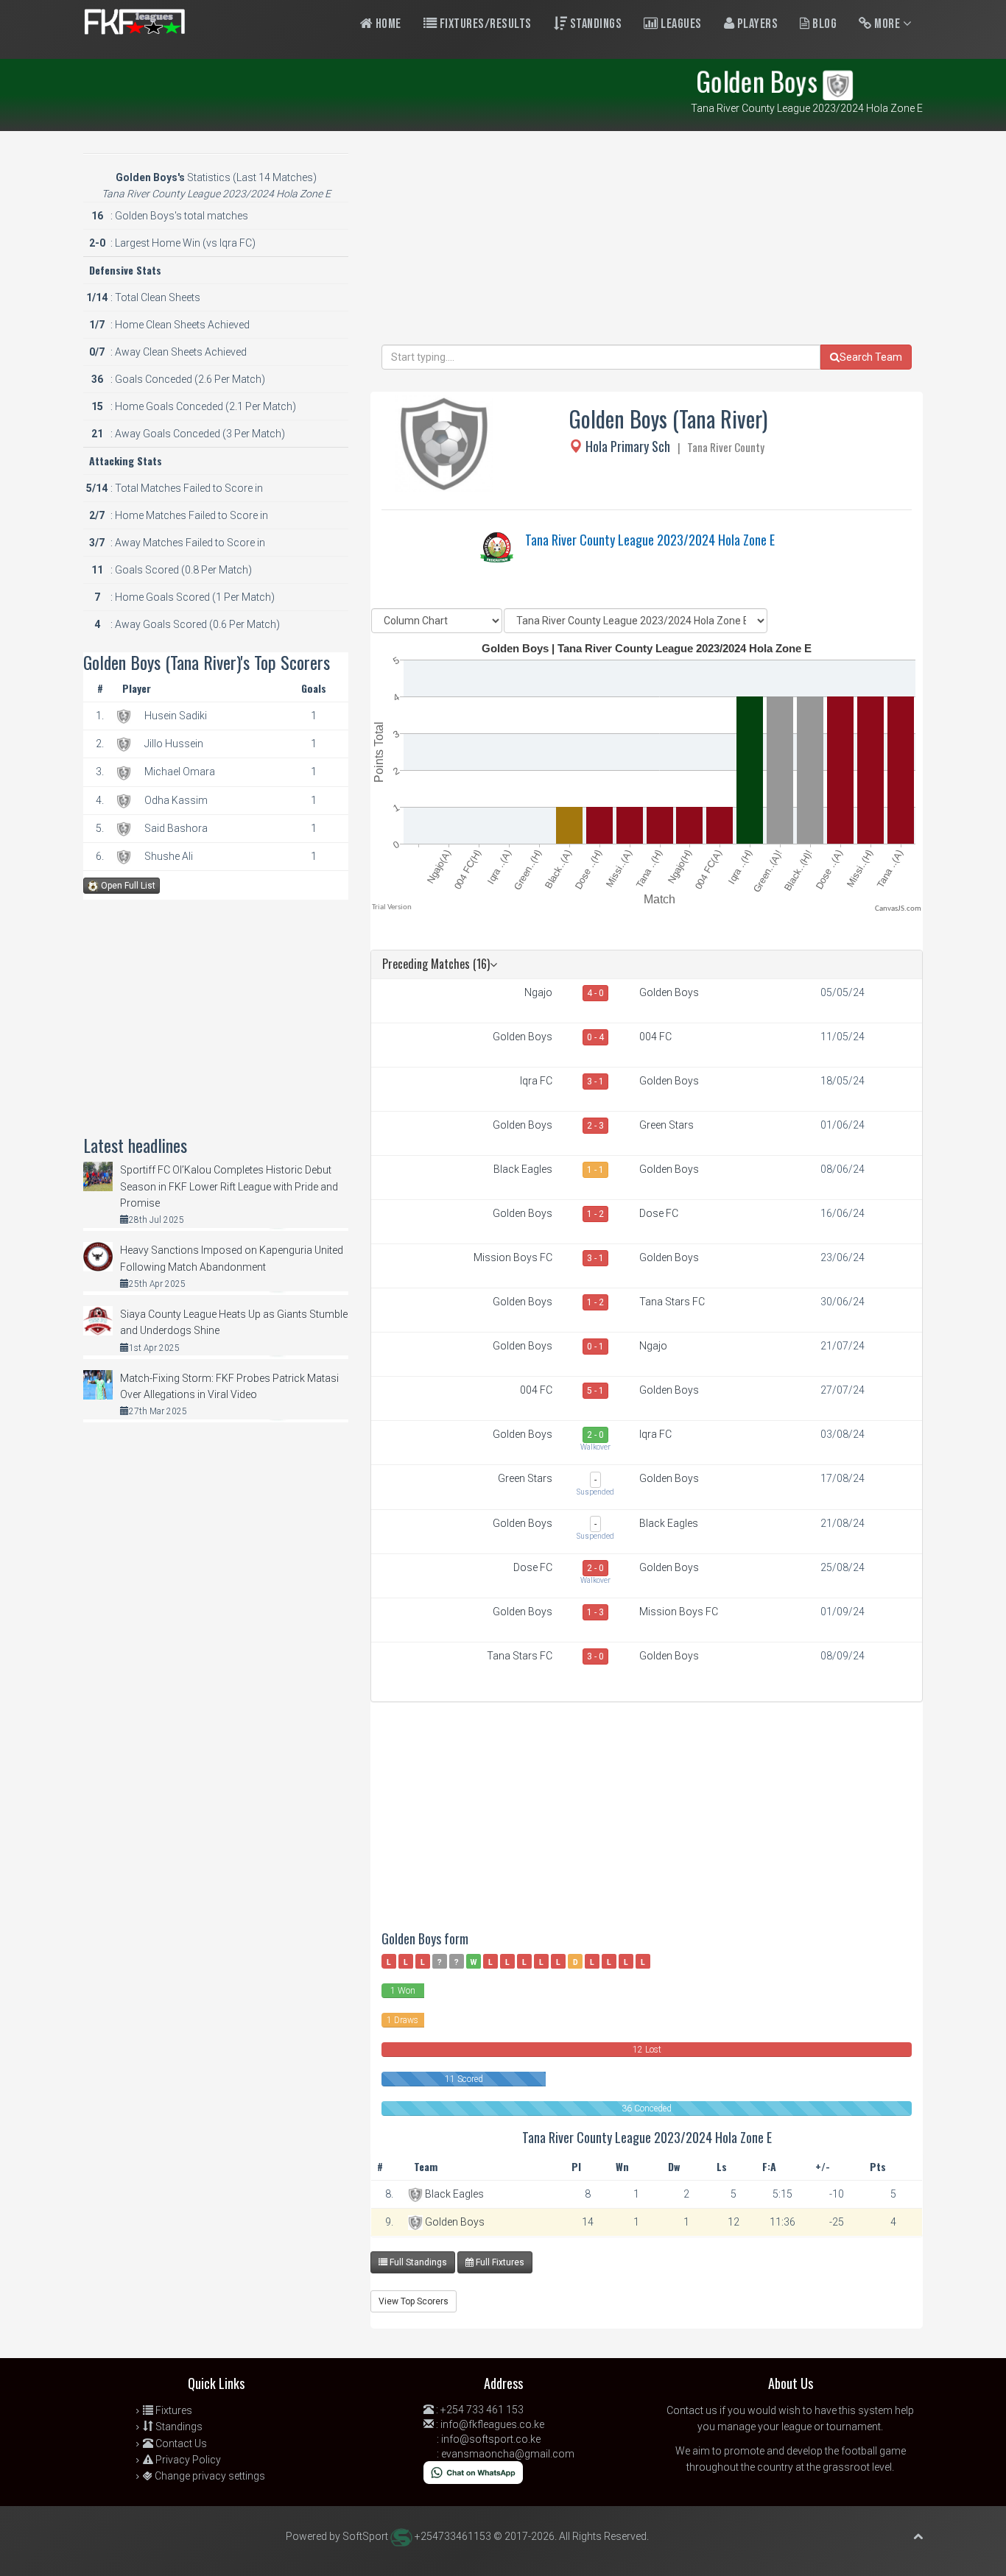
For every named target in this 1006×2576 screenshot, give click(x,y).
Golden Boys (669, 992)
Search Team (871, 357)
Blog (824, 24)
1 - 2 (595, 1214)
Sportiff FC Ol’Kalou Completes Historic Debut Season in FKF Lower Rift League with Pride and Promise (229, 1186)
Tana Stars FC (672, 1302)
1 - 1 (595, 1170)
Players (756, 24)
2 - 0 (595, 1435)
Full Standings (417, 2262)
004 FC (655, 1037)
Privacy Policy (187, 2460)
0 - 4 (595, 1037)
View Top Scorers (414, 2301)
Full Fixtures (499, 2262)
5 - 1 (595, 1391)
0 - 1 (595, 1347)
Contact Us (180, 2443)
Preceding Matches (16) (436, 964)
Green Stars (666, 1125)
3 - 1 (595, 1081)
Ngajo (538, 992)
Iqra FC (536, 1081)
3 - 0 (595, 1656)
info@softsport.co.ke (491, 2439)
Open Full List (127, 886)
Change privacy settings (209, 2476)
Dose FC (659, 1213)
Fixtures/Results (484, 24)
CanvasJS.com (898, 909)
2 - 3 (595, 1126)
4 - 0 (595, 993)
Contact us (692, 2410)
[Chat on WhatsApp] (473, 2471)
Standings (594, 24)
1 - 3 (595, 1612)
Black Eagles (523, 1169)
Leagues (680, 24)
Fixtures (173, 2410)
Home (387, 24)
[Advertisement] (647, 241)
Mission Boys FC (513, 1257)
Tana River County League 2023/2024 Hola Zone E (650, 540)
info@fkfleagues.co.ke (492, 2424)
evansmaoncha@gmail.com (508, 2454)
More (887, 24)
